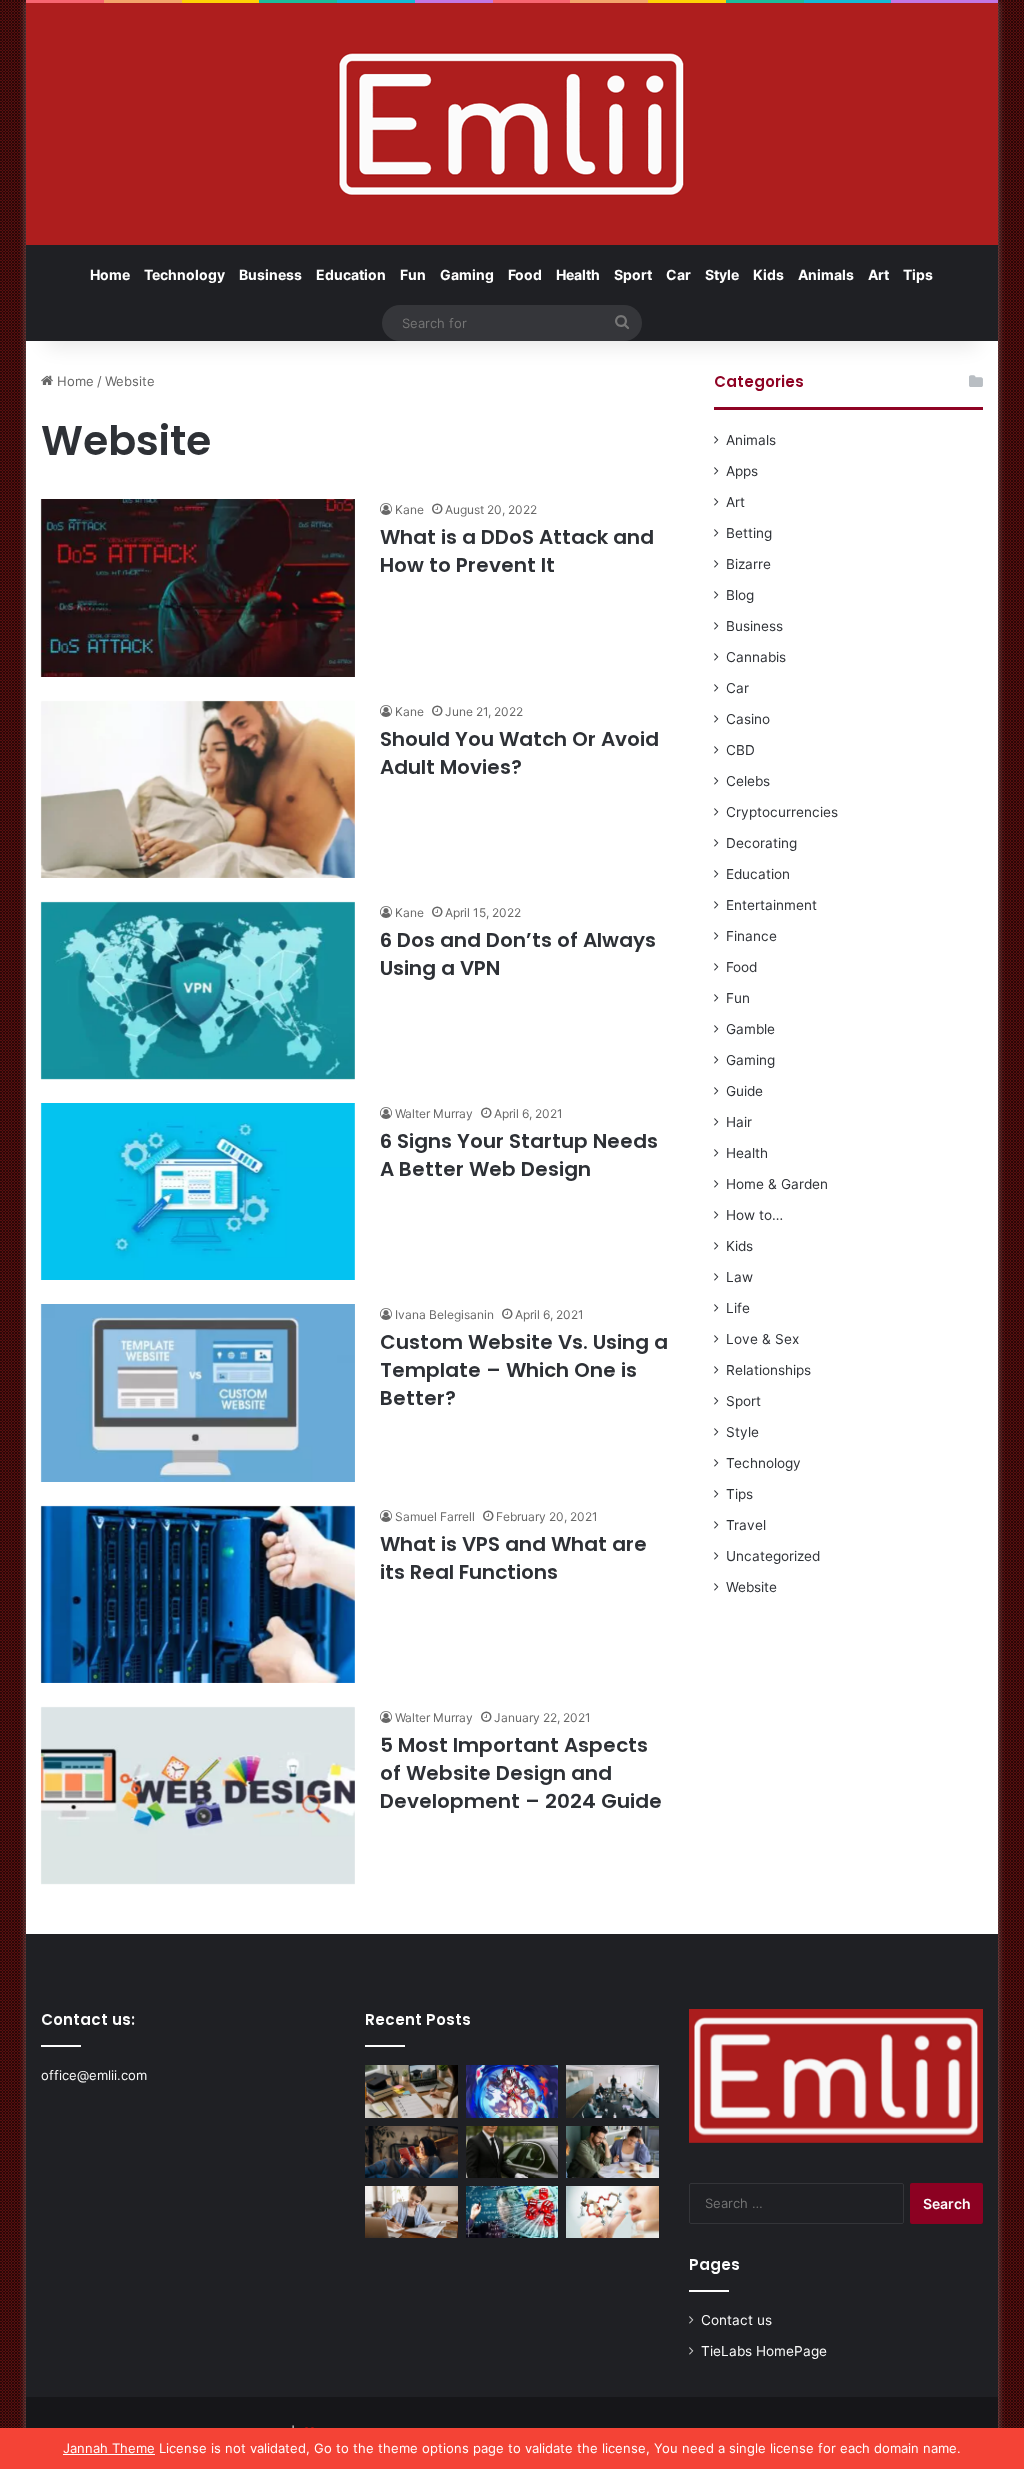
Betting (749, 533)
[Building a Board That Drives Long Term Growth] (612, 2091)
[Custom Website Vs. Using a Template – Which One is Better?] (198, 1392)
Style (722, 274)
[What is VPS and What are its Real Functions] (198, 1594)
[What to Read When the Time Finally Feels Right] (411, 2152)
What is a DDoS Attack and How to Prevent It (517, 551)
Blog (740, 595)
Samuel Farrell (435, 1516)
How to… (754, 1215)
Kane (409, 509)
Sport (633, 274)
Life (738, 1308)
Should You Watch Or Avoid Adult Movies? (519, 753)
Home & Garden (777, 1184)
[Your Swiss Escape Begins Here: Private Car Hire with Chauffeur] (512, 2152)
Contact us (736, 2320)
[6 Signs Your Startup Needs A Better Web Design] (198, 1191)
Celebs (748, 781)
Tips (918, 274)
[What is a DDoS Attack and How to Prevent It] (198, 587)
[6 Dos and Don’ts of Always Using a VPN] (198, 990)
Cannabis (756, 657)
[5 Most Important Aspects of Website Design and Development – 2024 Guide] (198, 1795)
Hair (739, 1122)
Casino (748, 719)
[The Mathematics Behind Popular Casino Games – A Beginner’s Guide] (512, 2212)
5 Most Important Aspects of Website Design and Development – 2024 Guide (521, 1773)
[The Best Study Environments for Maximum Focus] (411, 2212)
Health (578, 274)
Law (739, 1277)
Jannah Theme (109, 2448)
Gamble (750, 1029)
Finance (751, 936)
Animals (826, 274)
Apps (742, 471)
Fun (413, 274)
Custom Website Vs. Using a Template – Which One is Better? (524, 1370)
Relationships (768, 1370)
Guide (744, 1091)
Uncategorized (773, 1556)
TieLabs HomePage (764, 2351)
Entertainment (771, 905)
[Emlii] (511, 124)
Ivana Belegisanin (444, 1314)
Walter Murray (434, 1113)
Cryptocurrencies (782, 812)
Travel (746, 1525)
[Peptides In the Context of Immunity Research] (612, 2212)
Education (351, 274)
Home (110, 274)
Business (270, 274)
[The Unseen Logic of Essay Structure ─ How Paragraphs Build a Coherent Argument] (612, 2152)
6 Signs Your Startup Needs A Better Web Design (519, 1155)
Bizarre (748, 564)
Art (878, 274)
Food (525, 274)
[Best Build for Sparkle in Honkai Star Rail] (512, 2091)
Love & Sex (762, 1339)
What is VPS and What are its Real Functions (513, 1558)
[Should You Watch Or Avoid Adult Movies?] (198, 789)
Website (751, 1587)
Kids (768, 274)
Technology (184, 274)
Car (678, 274)
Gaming (467, 274)
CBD (740, 750)
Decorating (761, 843)
